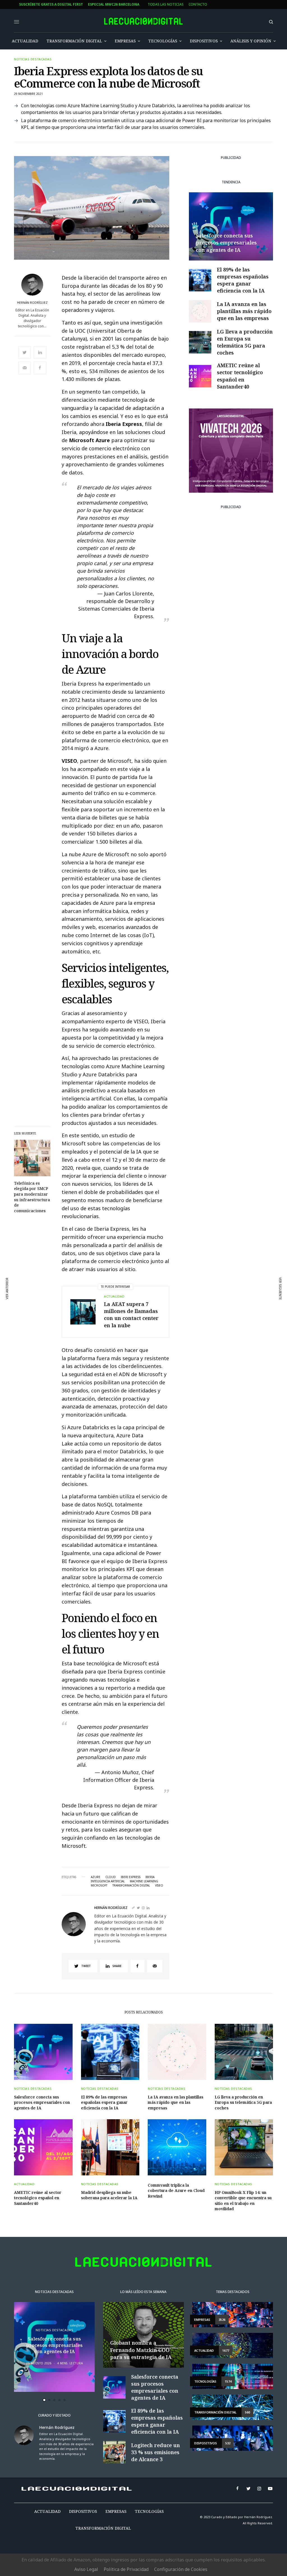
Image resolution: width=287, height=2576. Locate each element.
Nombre (107, 1289)
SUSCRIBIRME (120, 1365)
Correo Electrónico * (120, 1268)
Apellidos (109, 1311)
